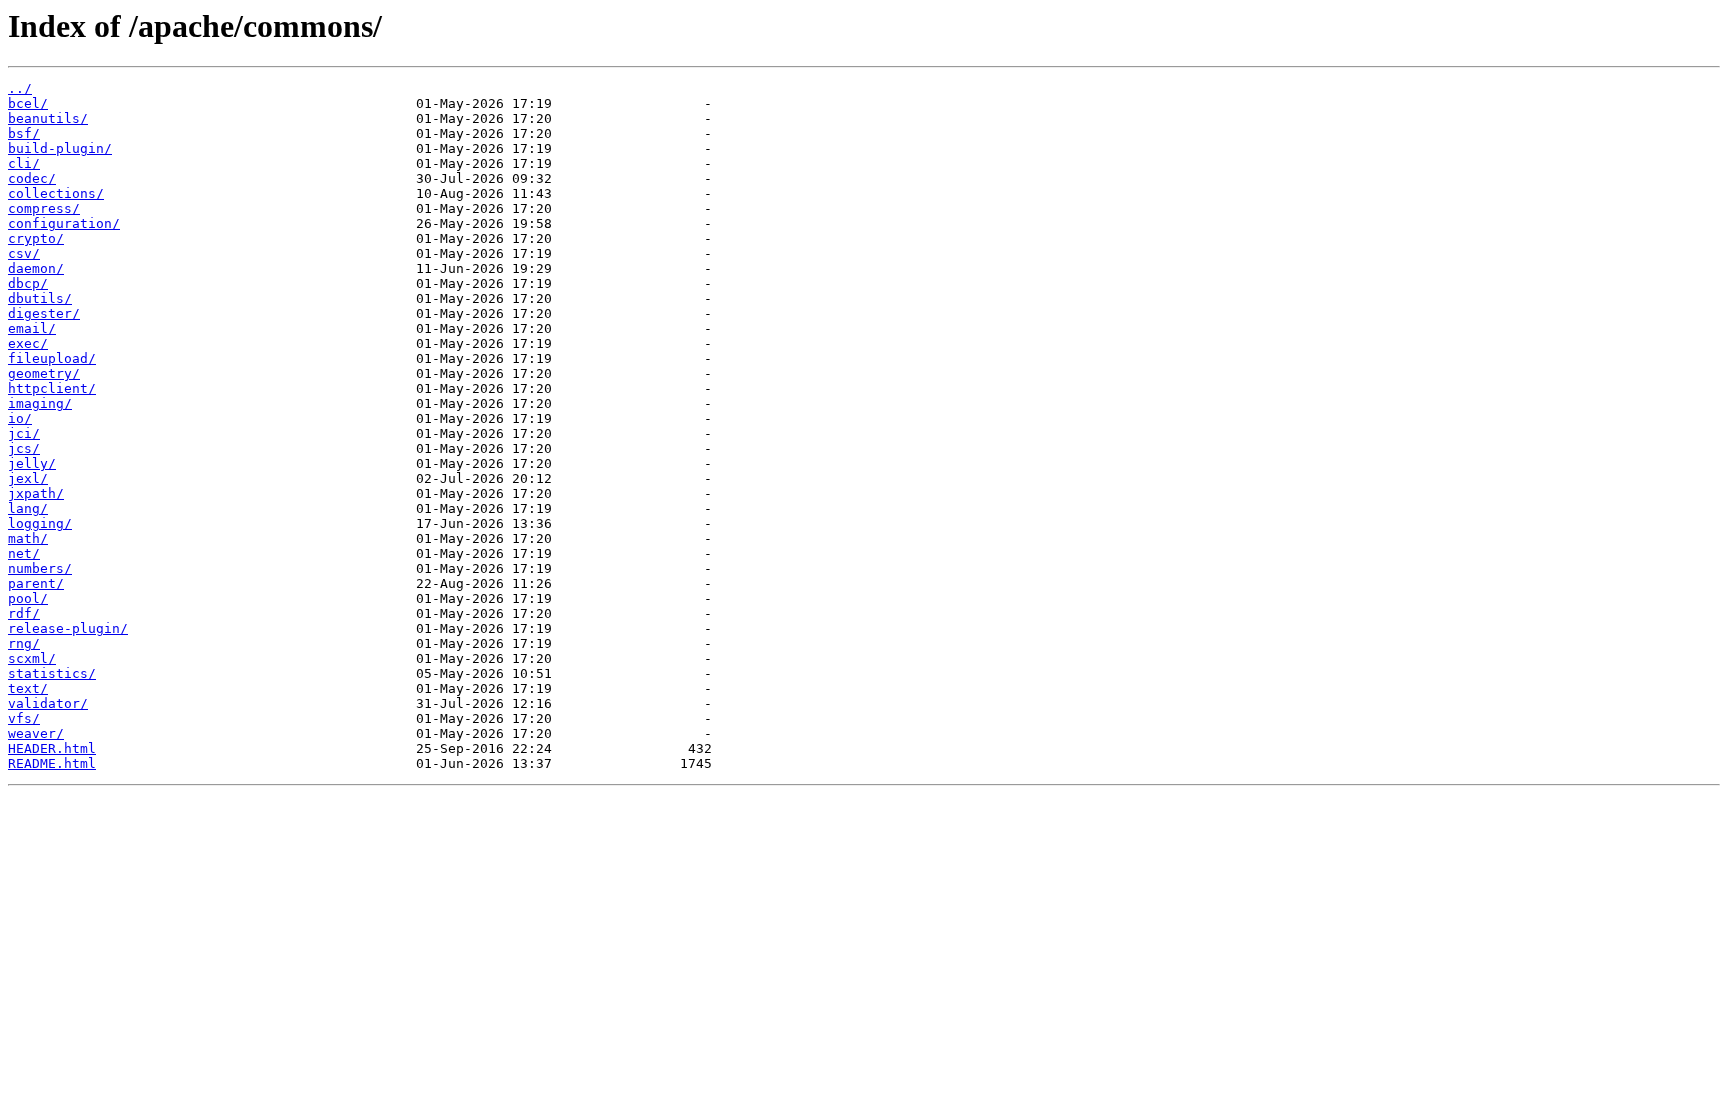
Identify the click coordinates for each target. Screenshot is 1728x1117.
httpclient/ (52, 388)
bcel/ (28, 103)
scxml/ (32, 658)
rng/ (24, 643)
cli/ (24, 163)
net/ (24, 553)
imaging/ (40, 403)
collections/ (56, 193)
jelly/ (32, 463)
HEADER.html (52, 748)
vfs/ (24, 718)
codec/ (32, 178)
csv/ (24, 253)
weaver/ (36, 733)
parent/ (36, 583)
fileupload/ (52, 358)
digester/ (44, 313)
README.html (52, 763)
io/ (20, 418)
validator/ (48, 703)
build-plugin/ (60, 148)
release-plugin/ (68, 628)
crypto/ (36, 238)
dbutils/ (40, 298)
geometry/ (44, 373)
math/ (28, 538)
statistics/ (52, 673)
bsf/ (24, 133)
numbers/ (40, 568)
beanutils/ (48, 118)
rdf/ (24, 613)
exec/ (28, 343)
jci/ (24, 433)
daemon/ (36, 268)
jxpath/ (36, 493)
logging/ (40, 523)
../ (20, 88)
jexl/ (28, 478)
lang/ (28, 508)
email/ (32, 328)
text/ (28, 688)
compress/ (44, 208)
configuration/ (64, 223)
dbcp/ (28, 283)
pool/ (28, 598)
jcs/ (24, 448)
